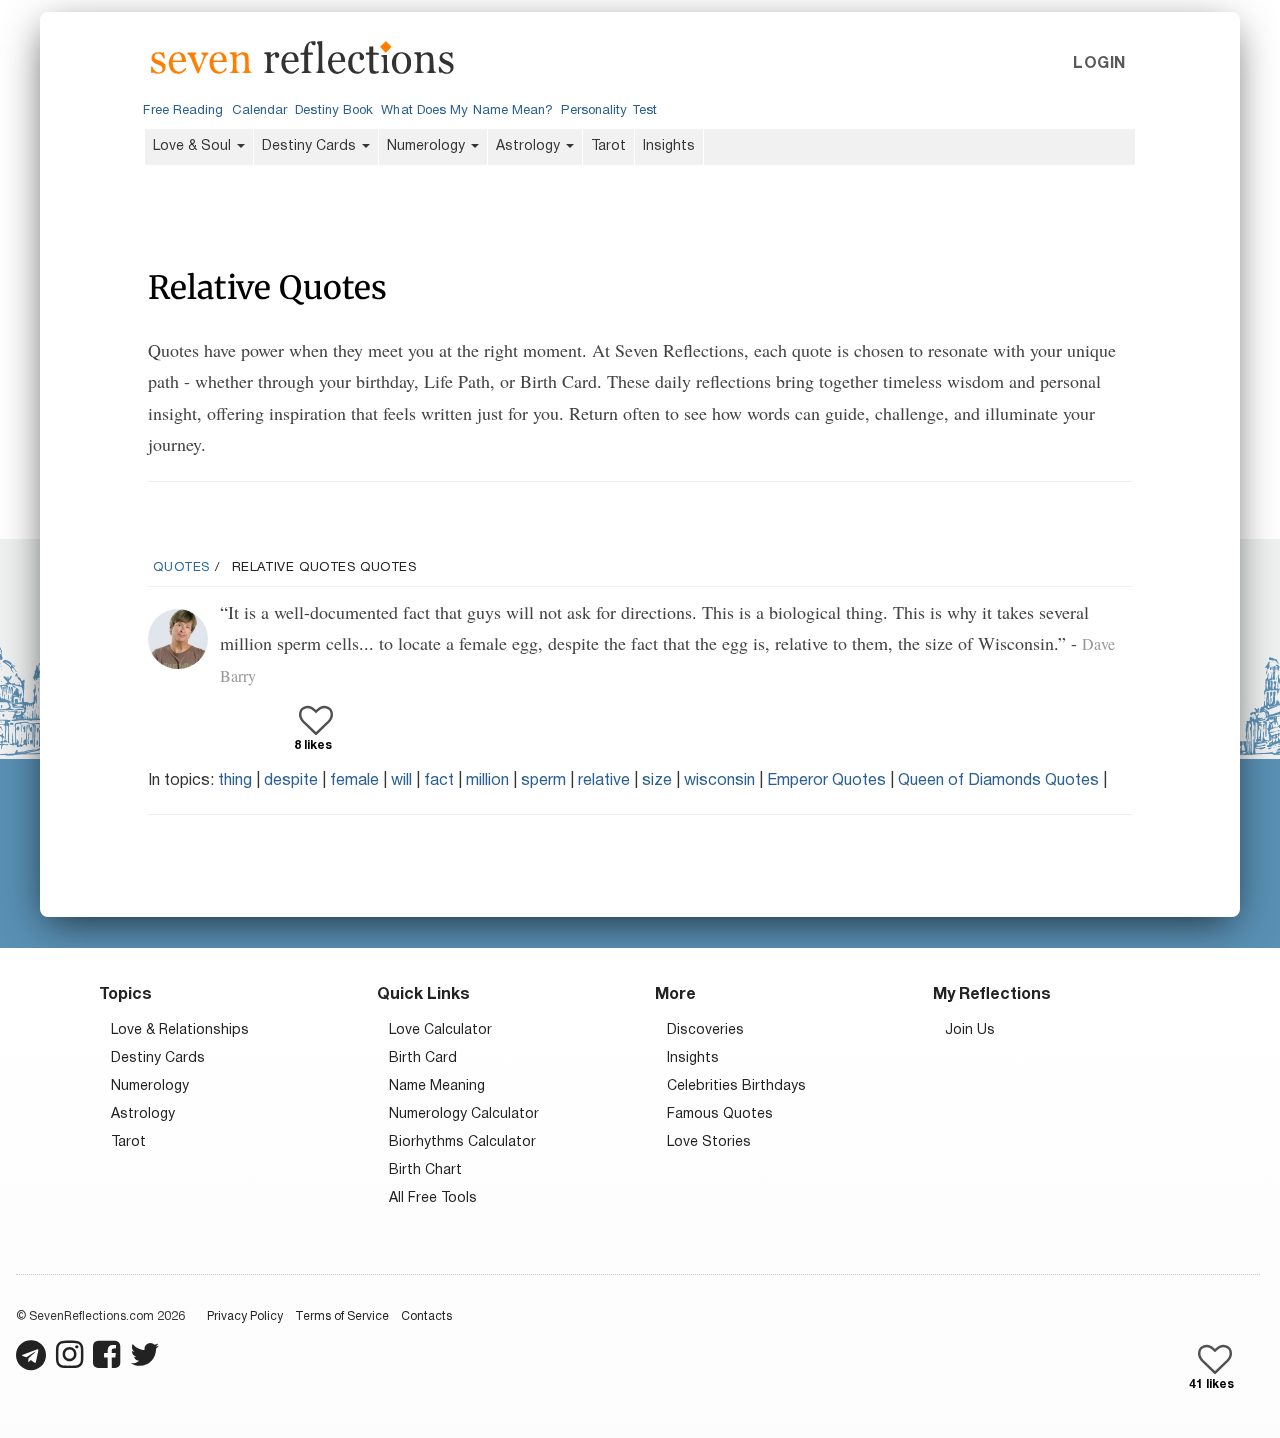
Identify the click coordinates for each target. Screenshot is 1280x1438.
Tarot (608, 146)
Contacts (426, 1316)
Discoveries (705, 1030)
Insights (669, 146)
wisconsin (719, 781)
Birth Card (423, 1058)
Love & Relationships (180, 1030)
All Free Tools (433, 1198)
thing (235, 781)
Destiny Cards (311, 146)
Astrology (530, 146)
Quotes (181, 568)
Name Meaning (437, 1086)
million (487, 781)
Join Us (970, 1030)
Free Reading (183, 111)
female (354, 781)
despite (291, 781)
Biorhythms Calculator (462, 1142)
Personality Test (608, 111)
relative (604, 781)
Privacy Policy (245, 1316)
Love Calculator (440, 1030)
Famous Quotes (720, 1114)
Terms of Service (342, 1316)
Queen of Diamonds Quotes (998, 781)
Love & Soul (194, 146)
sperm (543, 781)
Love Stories (709, 1142)
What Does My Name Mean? (467, 111)
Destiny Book (334, 111)
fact (439, 781)
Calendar (260, 111)
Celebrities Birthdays (736, 1086)
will (401, 781)
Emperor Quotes (826, 781)
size (657, 781)
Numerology (428, 146)
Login (1099, 64)
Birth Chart (425, 1170)
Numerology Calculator (464, 1114)
